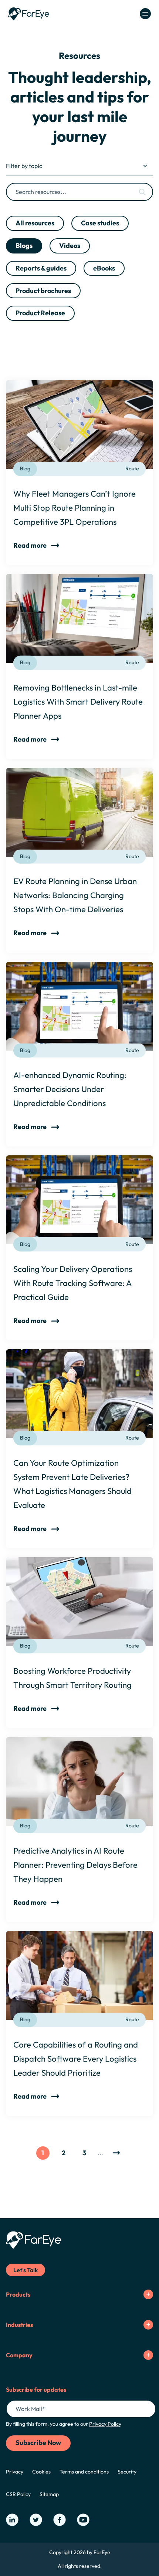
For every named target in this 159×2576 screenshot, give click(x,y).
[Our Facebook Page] (60, 2520)
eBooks (104, 268)
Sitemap (49, 2494)
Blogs (24, 246)
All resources (35, 223)
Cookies (41, 2472)
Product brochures (43, 291)
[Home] (29, 14)
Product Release (40, 313)
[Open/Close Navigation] (145, 14)
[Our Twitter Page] (36, 2520)
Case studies (100, 223)
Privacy (15, 2472)
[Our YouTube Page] (83, 2520)
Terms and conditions (84, 2472)
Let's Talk (26, 2270)
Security (127, 2472)
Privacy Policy (105, 2424)
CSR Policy (18, 2494)
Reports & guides (41, 268)
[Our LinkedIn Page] (12, 2520)
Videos (70, 246)
